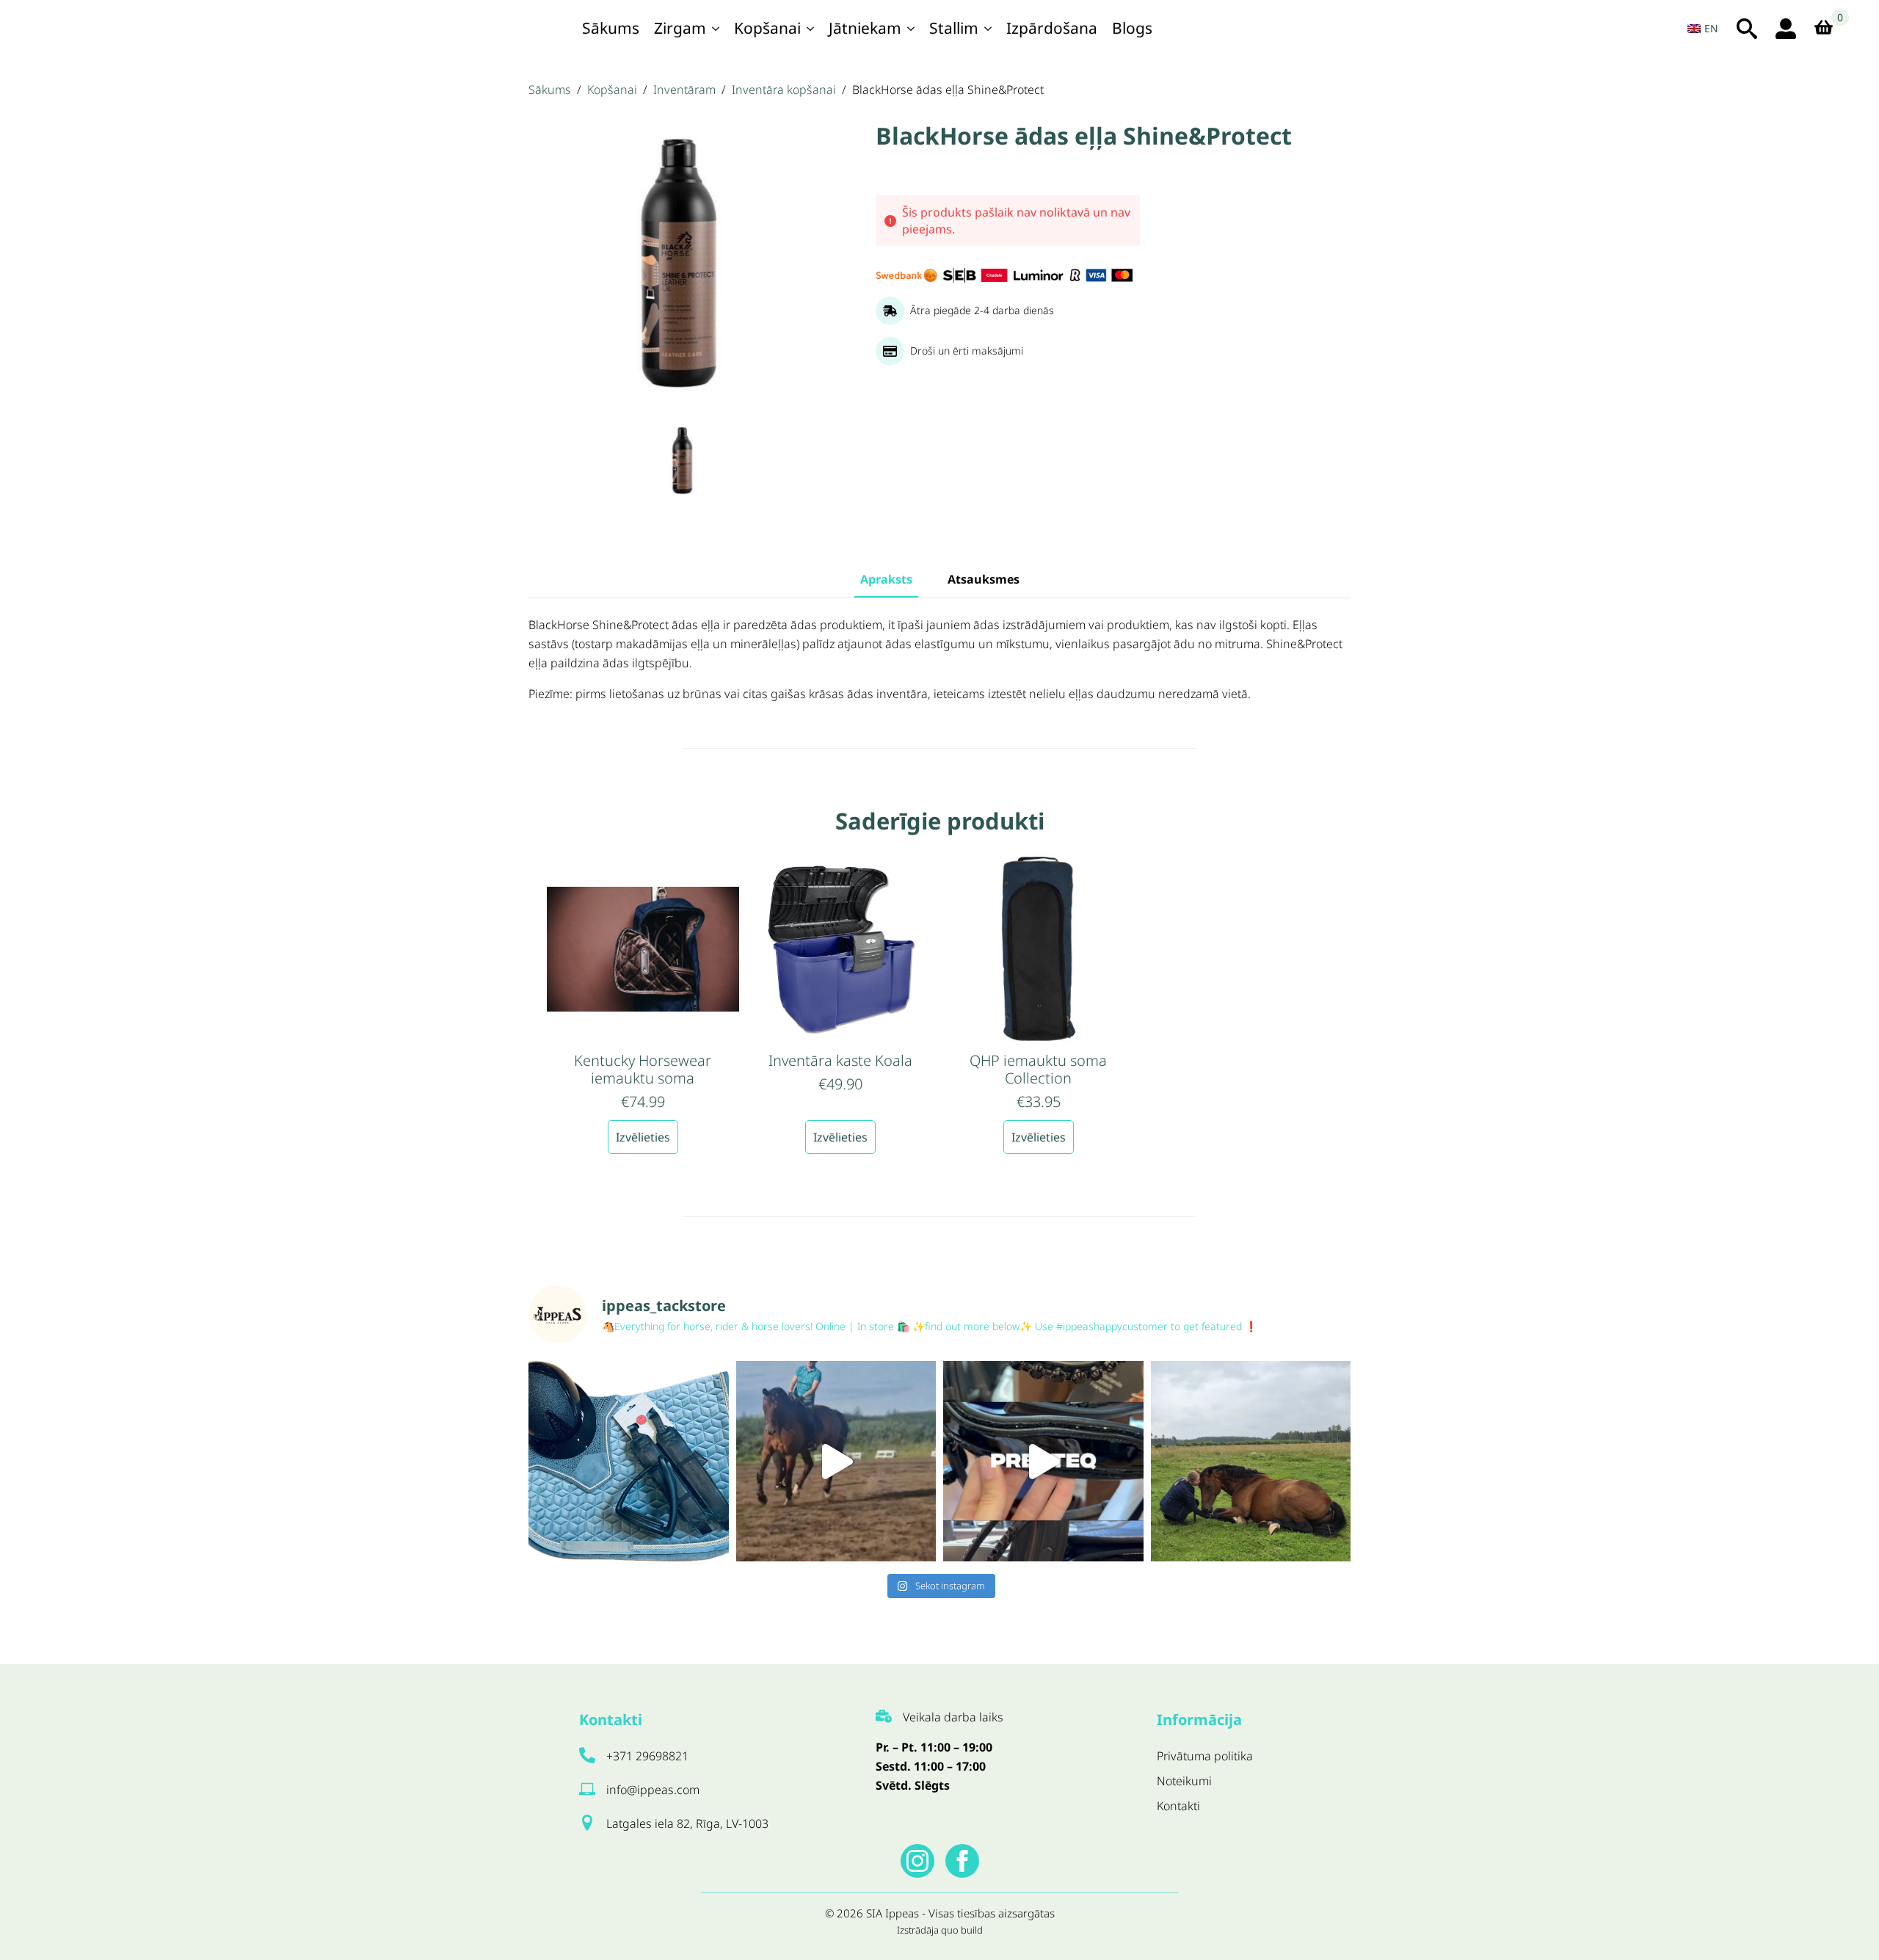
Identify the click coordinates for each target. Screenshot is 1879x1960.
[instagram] (917, 1861)
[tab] (886, 579)
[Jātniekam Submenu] (912, 28)
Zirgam (680, 28)
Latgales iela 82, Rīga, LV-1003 (687, 1823)
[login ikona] (1786, 29)
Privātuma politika (1205, 1756)
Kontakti (1178, 1806)
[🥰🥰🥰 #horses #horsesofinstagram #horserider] (1251, 1461)
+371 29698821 (647, 1756)
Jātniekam (865, 28)
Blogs (1132, 28)
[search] (1747, 29)
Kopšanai (767, 28)
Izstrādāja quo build (940, 1930)
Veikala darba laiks (953, 1717)
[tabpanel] (939, 660)
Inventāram (684, 90)
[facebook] (962, 1861)
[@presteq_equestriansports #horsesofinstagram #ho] (1043, 1461)
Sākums (611, 28)
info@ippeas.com (653, 1790)
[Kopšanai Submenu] (811, 28)
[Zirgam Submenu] (716, 28)
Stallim (954, 28)
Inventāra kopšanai (784, 90)
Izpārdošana (1052, 28)
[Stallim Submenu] (989, 28)
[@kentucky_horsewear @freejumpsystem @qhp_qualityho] (629, 1461)
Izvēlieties (643, 1137)
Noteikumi (1184, 1781)
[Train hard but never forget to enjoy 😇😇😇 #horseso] (836, 1461)
